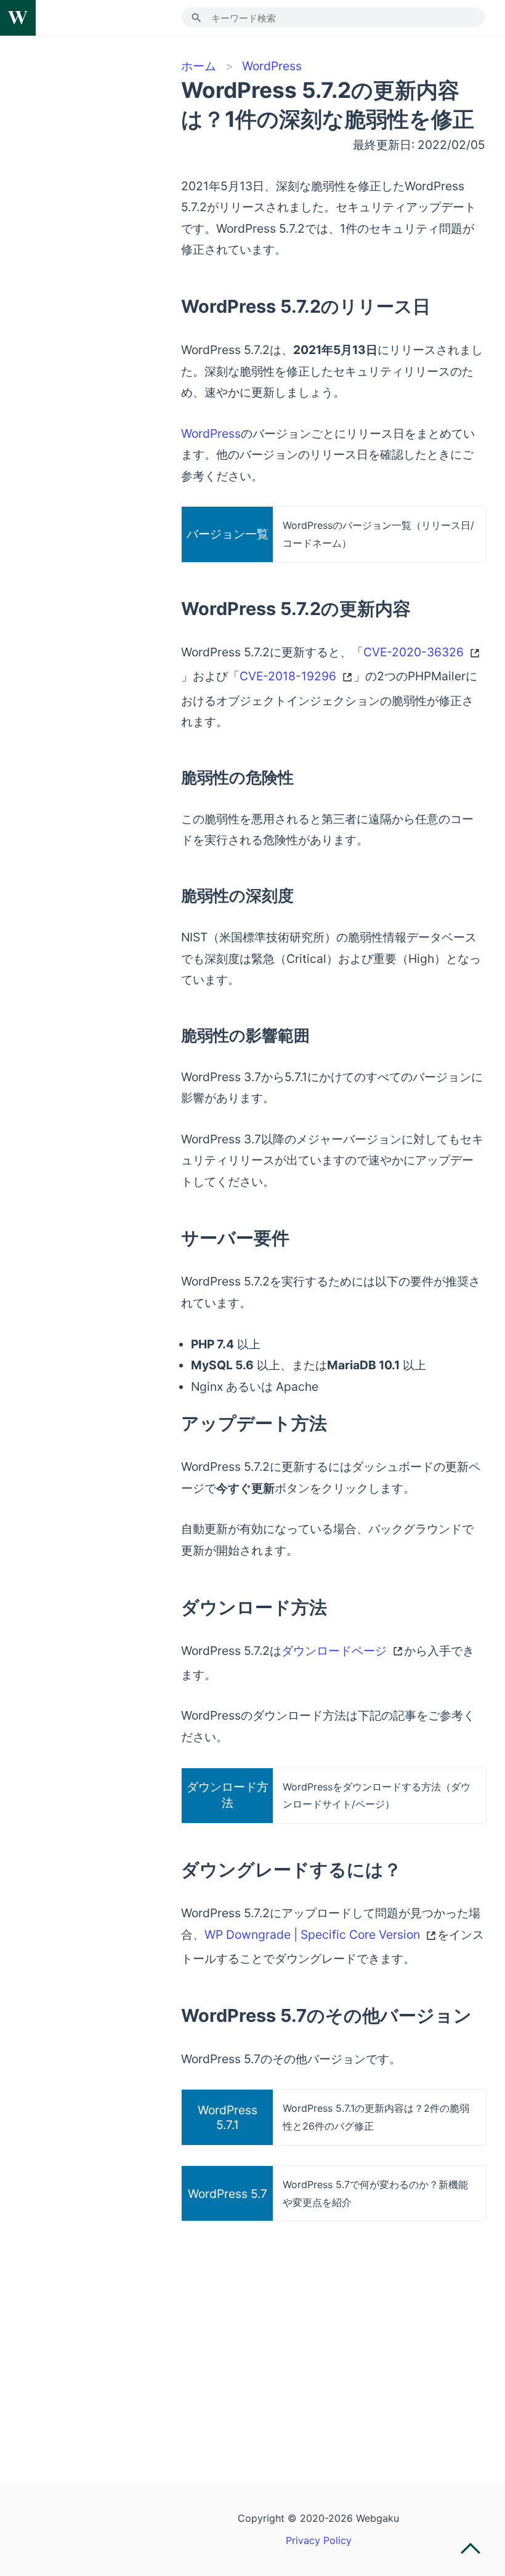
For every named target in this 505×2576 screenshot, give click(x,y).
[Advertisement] (333, 2327)
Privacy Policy (319, 2540)
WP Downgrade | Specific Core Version (312, 1934)
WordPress (272, 66)
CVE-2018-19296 (288, 676)
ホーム (199, 66)
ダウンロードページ (334, 1651)
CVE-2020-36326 (414, 652)
